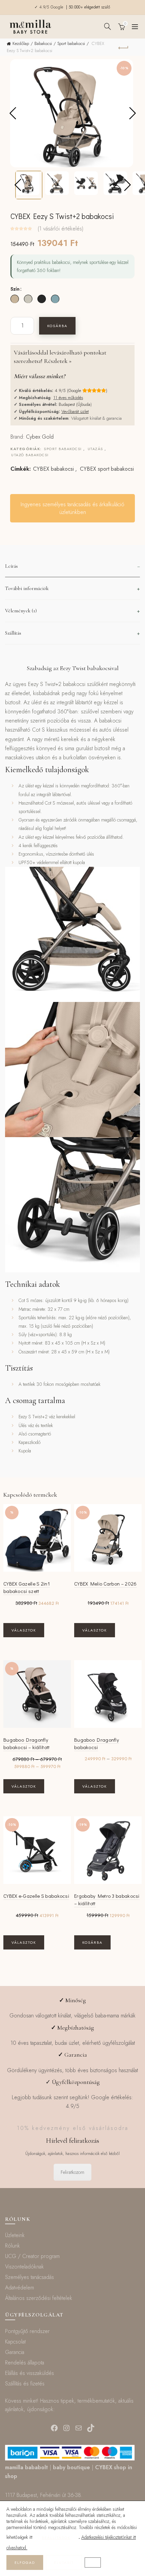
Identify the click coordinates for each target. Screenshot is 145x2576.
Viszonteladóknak (24, 2267)
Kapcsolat (15, 2342)
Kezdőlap (21, 43)
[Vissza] (123, 47)
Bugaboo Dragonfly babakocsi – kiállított (27, 1744)
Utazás (95, 449)
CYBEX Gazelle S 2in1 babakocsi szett (27, 1587)
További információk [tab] (27, 588)
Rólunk (12, 2246)
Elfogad (25, 2562)
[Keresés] (108, 26)
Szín (15, 289)
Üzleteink (15, 2235)
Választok (24, 1630)
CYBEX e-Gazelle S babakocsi (36, 1896)
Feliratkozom (72, 2172)
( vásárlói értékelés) (61, 229)
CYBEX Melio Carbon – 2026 (106, 1584)
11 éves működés (68, 398)
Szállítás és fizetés (25, 2384)
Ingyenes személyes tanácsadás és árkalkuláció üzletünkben (72, 508)
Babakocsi (43, 43)
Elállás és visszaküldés (30, 2373)
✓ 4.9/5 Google (50, 7)
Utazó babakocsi (30, 455)
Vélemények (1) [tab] (21, 611)
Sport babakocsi (71, 43)
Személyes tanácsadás (30, 2277)
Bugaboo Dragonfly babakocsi (97, 1744)
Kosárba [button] (92, 1942)
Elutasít (64, 2562)
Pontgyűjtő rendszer (27, 2331)
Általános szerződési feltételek (39, 2298)
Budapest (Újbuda (75, 404)
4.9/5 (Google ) (81, 390)
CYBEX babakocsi (53, 469)
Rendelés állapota (25, 2363)
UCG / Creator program (32, 2256)
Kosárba (57, 326)
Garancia (15, 2352)
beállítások (56, 2537)
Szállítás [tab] (13, 633)
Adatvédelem (20, 2288)
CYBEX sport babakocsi (107, 469)
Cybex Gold (40, 437)
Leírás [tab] (11, 566)
